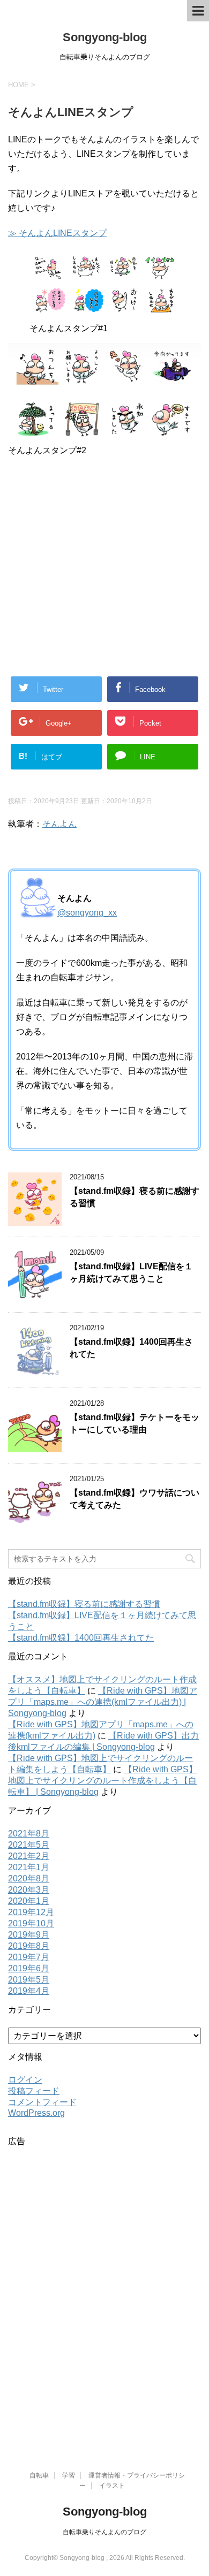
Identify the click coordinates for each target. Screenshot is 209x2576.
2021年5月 (29, 1845)
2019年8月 (29, 1946)
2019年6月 (29, 1968)
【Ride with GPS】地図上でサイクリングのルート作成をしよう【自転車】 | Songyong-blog (103, 1781)
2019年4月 (29, 1991)
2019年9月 (29, 1935)
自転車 (39, 2475)
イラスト (112, 2486)
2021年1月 (29, 1867)
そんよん (59, 824)
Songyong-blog (105, 37)
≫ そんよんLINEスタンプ (57, 233)
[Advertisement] (104, 569)
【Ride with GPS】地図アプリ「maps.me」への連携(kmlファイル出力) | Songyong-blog (103, 1702)
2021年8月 (29, 1834)
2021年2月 (29, 1856)
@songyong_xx (87, 913)
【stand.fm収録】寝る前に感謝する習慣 (84, 1604)
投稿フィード (34, 2091)
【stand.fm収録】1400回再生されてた (81, 1638)
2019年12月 (31, 1912)
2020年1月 (29, 1901)
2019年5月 (29, 1980)
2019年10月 (31, 1923)
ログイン (25, 2080)
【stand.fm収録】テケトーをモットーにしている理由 (135, 1423)
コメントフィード (42, 2102)
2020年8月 (29, 1878)
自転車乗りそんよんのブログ (104, 2532)
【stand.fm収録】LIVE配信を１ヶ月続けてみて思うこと (131, 1272)
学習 (69, 2475)
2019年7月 (29, 1957)
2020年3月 (29, 1890)
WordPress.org (36, 2113)
